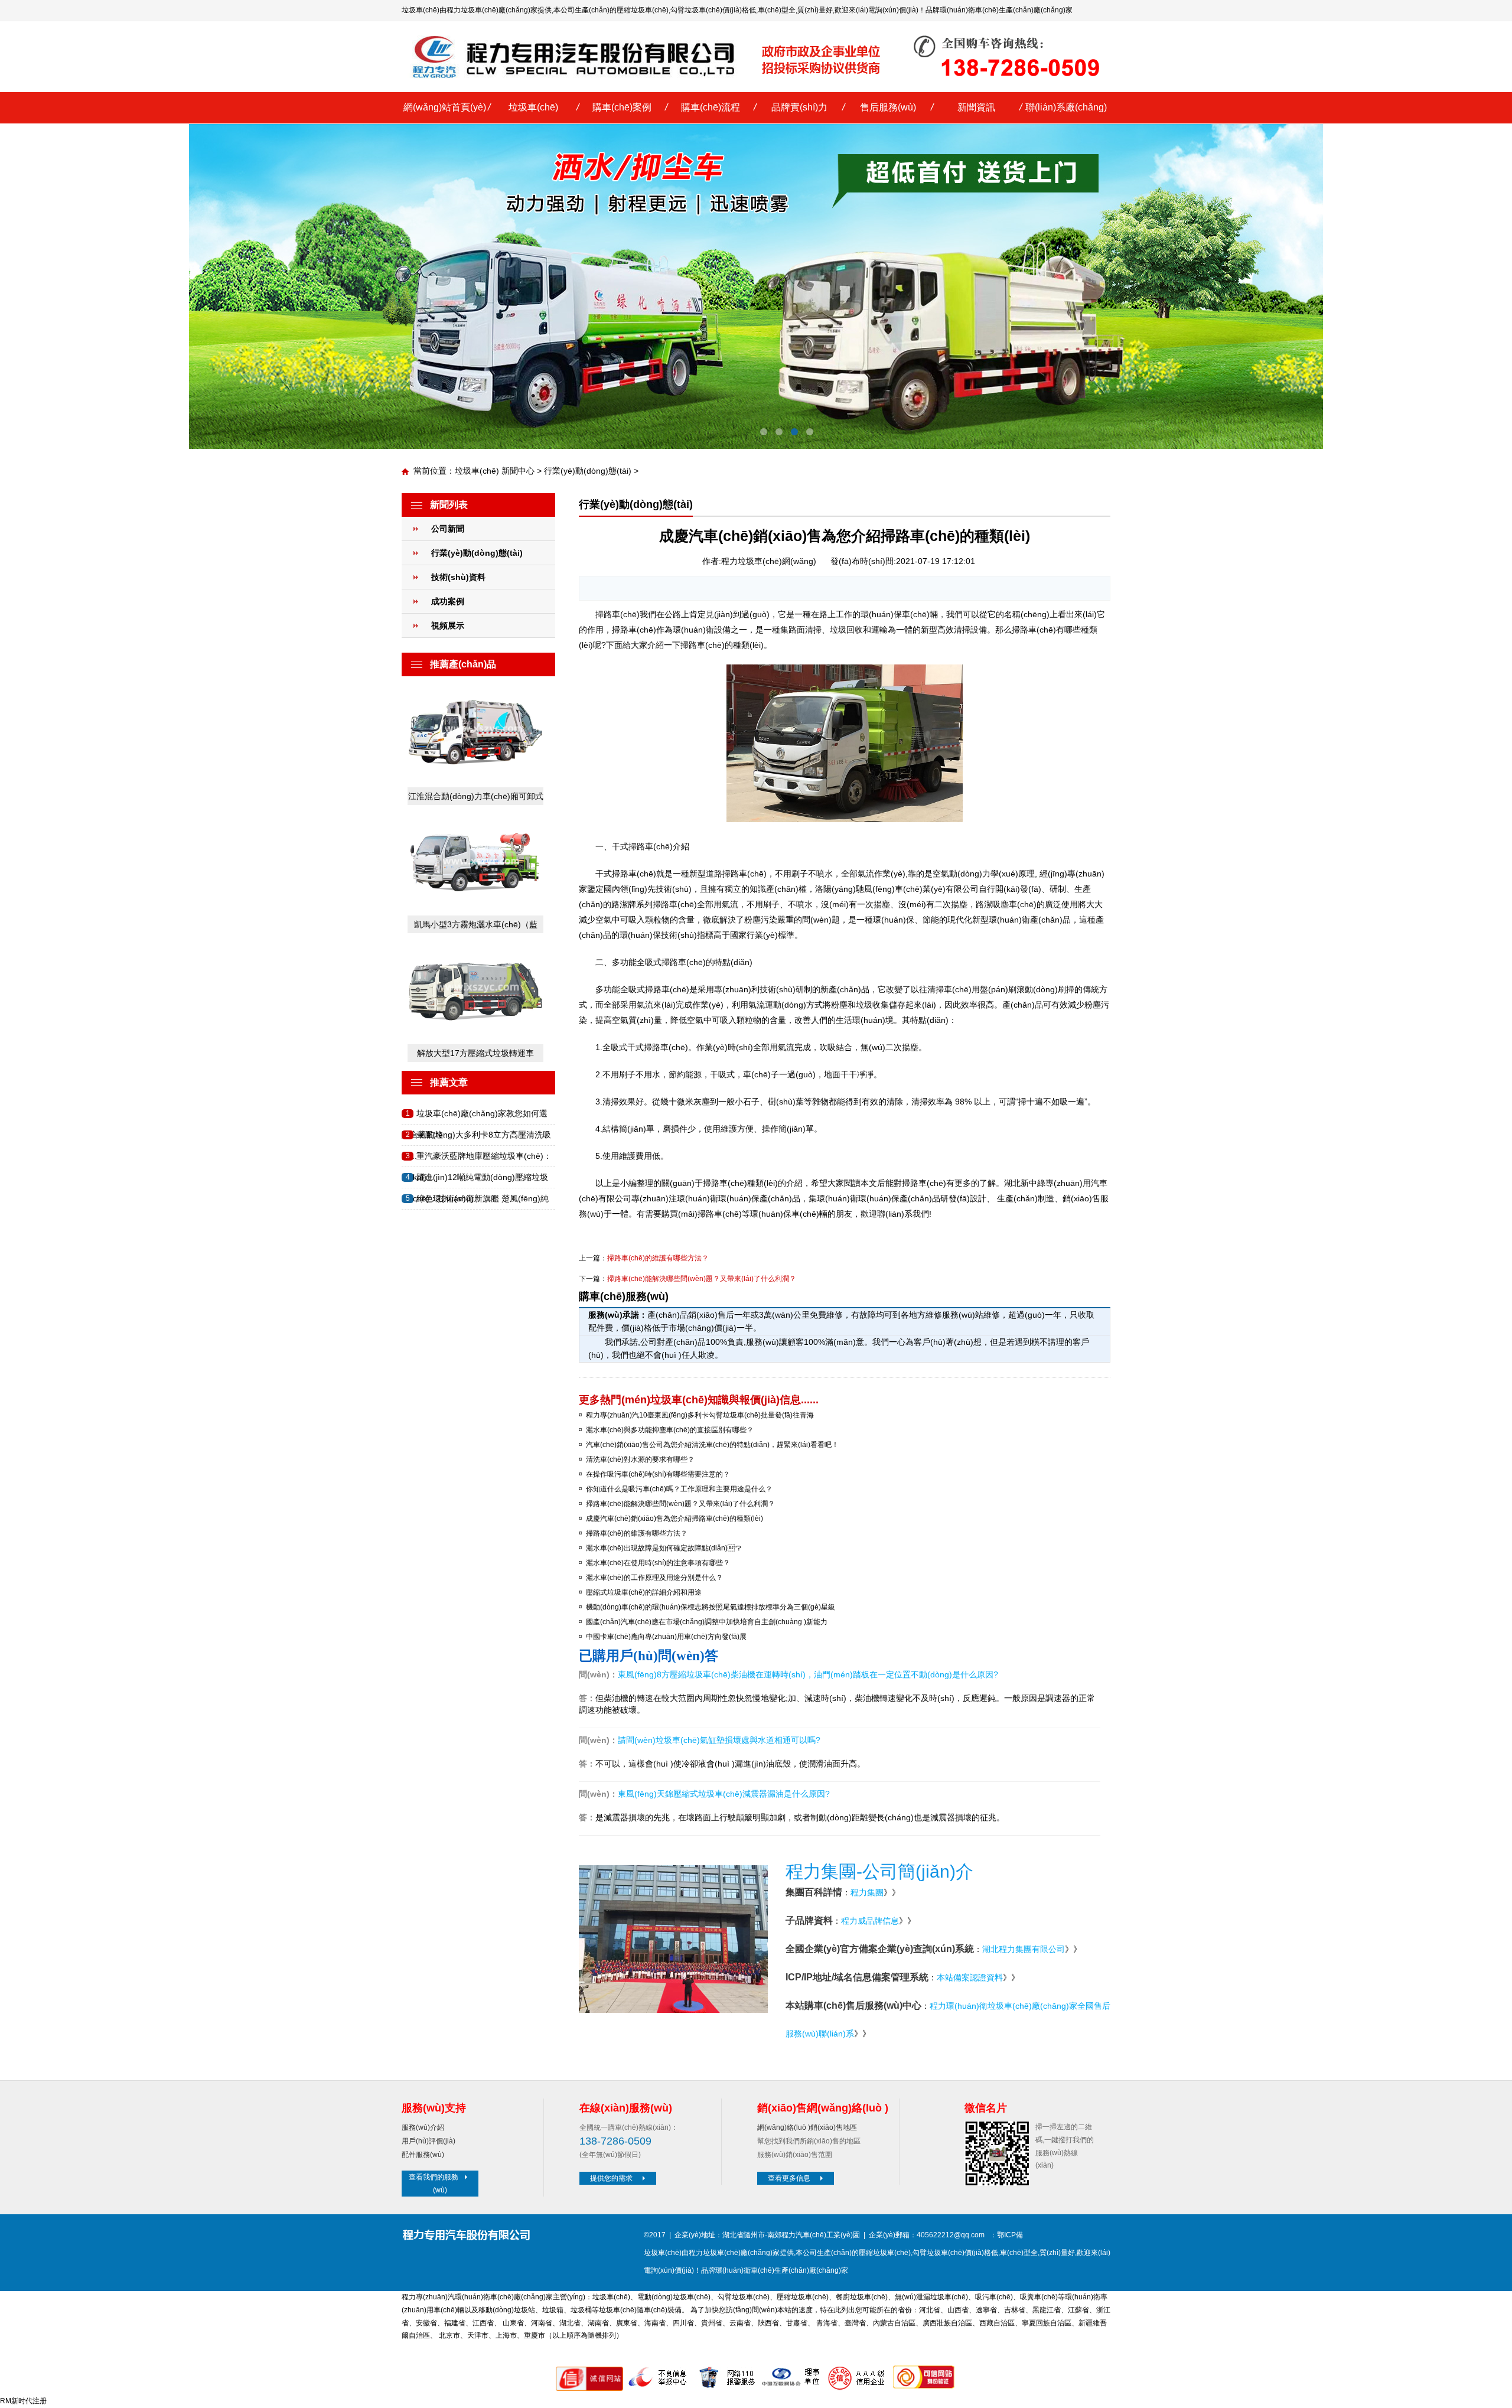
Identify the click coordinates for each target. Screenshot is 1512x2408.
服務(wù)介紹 (423, 2127)
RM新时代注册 (23, 2401)
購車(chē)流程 (711, 107)
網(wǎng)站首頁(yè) (445, 107)
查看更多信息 (789, 2178)
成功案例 (448, 601)
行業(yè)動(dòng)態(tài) (588, 471)
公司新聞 (448, 529)
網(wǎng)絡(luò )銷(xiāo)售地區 (807, 2127)
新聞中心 (518, 471)
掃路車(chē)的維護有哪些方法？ (658, 1258)
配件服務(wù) (423, 2155)
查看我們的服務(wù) (434, 2184)
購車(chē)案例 (622, 107)
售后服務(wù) (888, 107)
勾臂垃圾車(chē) (696, 10)
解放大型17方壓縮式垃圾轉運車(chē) (475, 1055)
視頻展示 (448, 625)
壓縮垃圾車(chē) (643, 10)
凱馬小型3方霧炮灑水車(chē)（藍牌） (476, 926)
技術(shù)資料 (458, 577)
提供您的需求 (611, 2178)
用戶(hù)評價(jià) (428, 2141)
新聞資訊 (976, 107)
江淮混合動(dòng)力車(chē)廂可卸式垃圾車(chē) (476, 798)
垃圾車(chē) (533, 107)
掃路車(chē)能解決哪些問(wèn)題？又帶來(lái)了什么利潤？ (702, 1279)
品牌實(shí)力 (799, 107)
